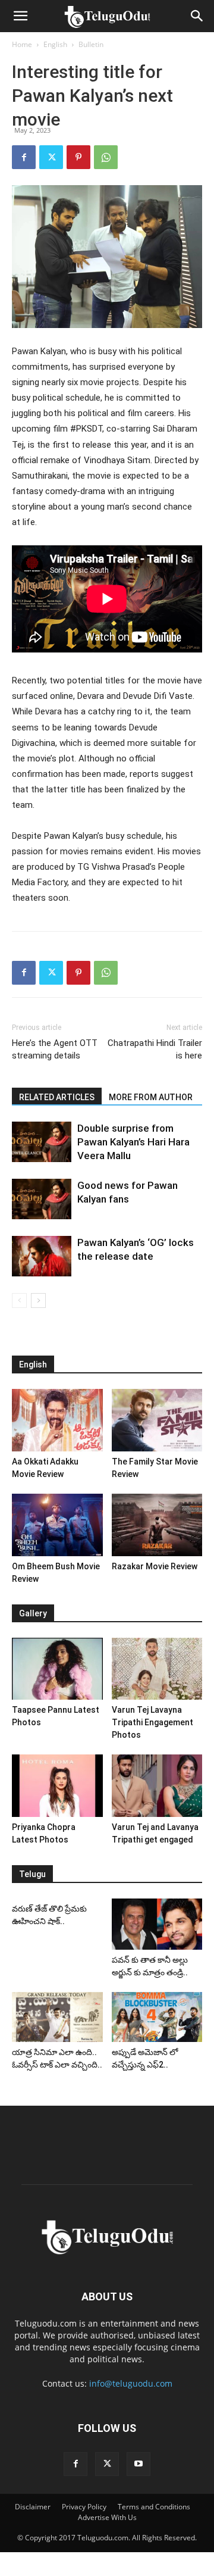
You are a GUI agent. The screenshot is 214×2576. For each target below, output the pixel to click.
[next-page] (38, 1301)
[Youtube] (139, 2464)
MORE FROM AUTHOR (151, 1097)
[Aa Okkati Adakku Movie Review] (57, 1420)
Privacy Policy (84, 2507)
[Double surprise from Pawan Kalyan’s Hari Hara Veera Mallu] (42, 1142)
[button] (20, 16)
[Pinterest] (78, 157)
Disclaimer (33, 2507)
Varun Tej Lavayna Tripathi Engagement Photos (152, 1722)
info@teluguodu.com (131, 2383)
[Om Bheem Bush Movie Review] (57, 1525)
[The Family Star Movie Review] (157, 1420)
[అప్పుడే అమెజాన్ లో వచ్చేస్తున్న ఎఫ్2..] (157, 2017)
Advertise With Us (107, 2517)
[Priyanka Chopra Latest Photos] (57, 1786)
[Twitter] (51, 157)
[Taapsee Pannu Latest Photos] (57, 1669)
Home (22, 44)
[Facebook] (24, 157)
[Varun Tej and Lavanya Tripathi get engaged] (157, 1786)
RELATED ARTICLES (57, 1097)
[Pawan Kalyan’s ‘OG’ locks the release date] (42, 1256)
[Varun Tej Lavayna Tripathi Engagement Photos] (157, 1669)
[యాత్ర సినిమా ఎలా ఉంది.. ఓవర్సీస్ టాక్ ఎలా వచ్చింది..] (57, 2017)
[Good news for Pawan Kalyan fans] (42, 1199)
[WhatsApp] (106, 157)
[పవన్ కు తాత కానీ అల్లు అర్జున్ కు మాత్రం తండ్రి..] (157, 1924)
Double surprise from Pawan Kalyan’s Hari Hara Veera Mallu (133, 1142)
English (55, 44)
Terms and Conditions (154, 2507)
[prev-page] (19, 1301)
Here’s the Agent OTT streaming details (55, 1049)
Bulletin (91, 44)
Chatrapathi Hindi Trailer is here (155, 1049)
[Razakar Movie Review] (157, 1525)
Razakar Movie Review (155, 1566)
